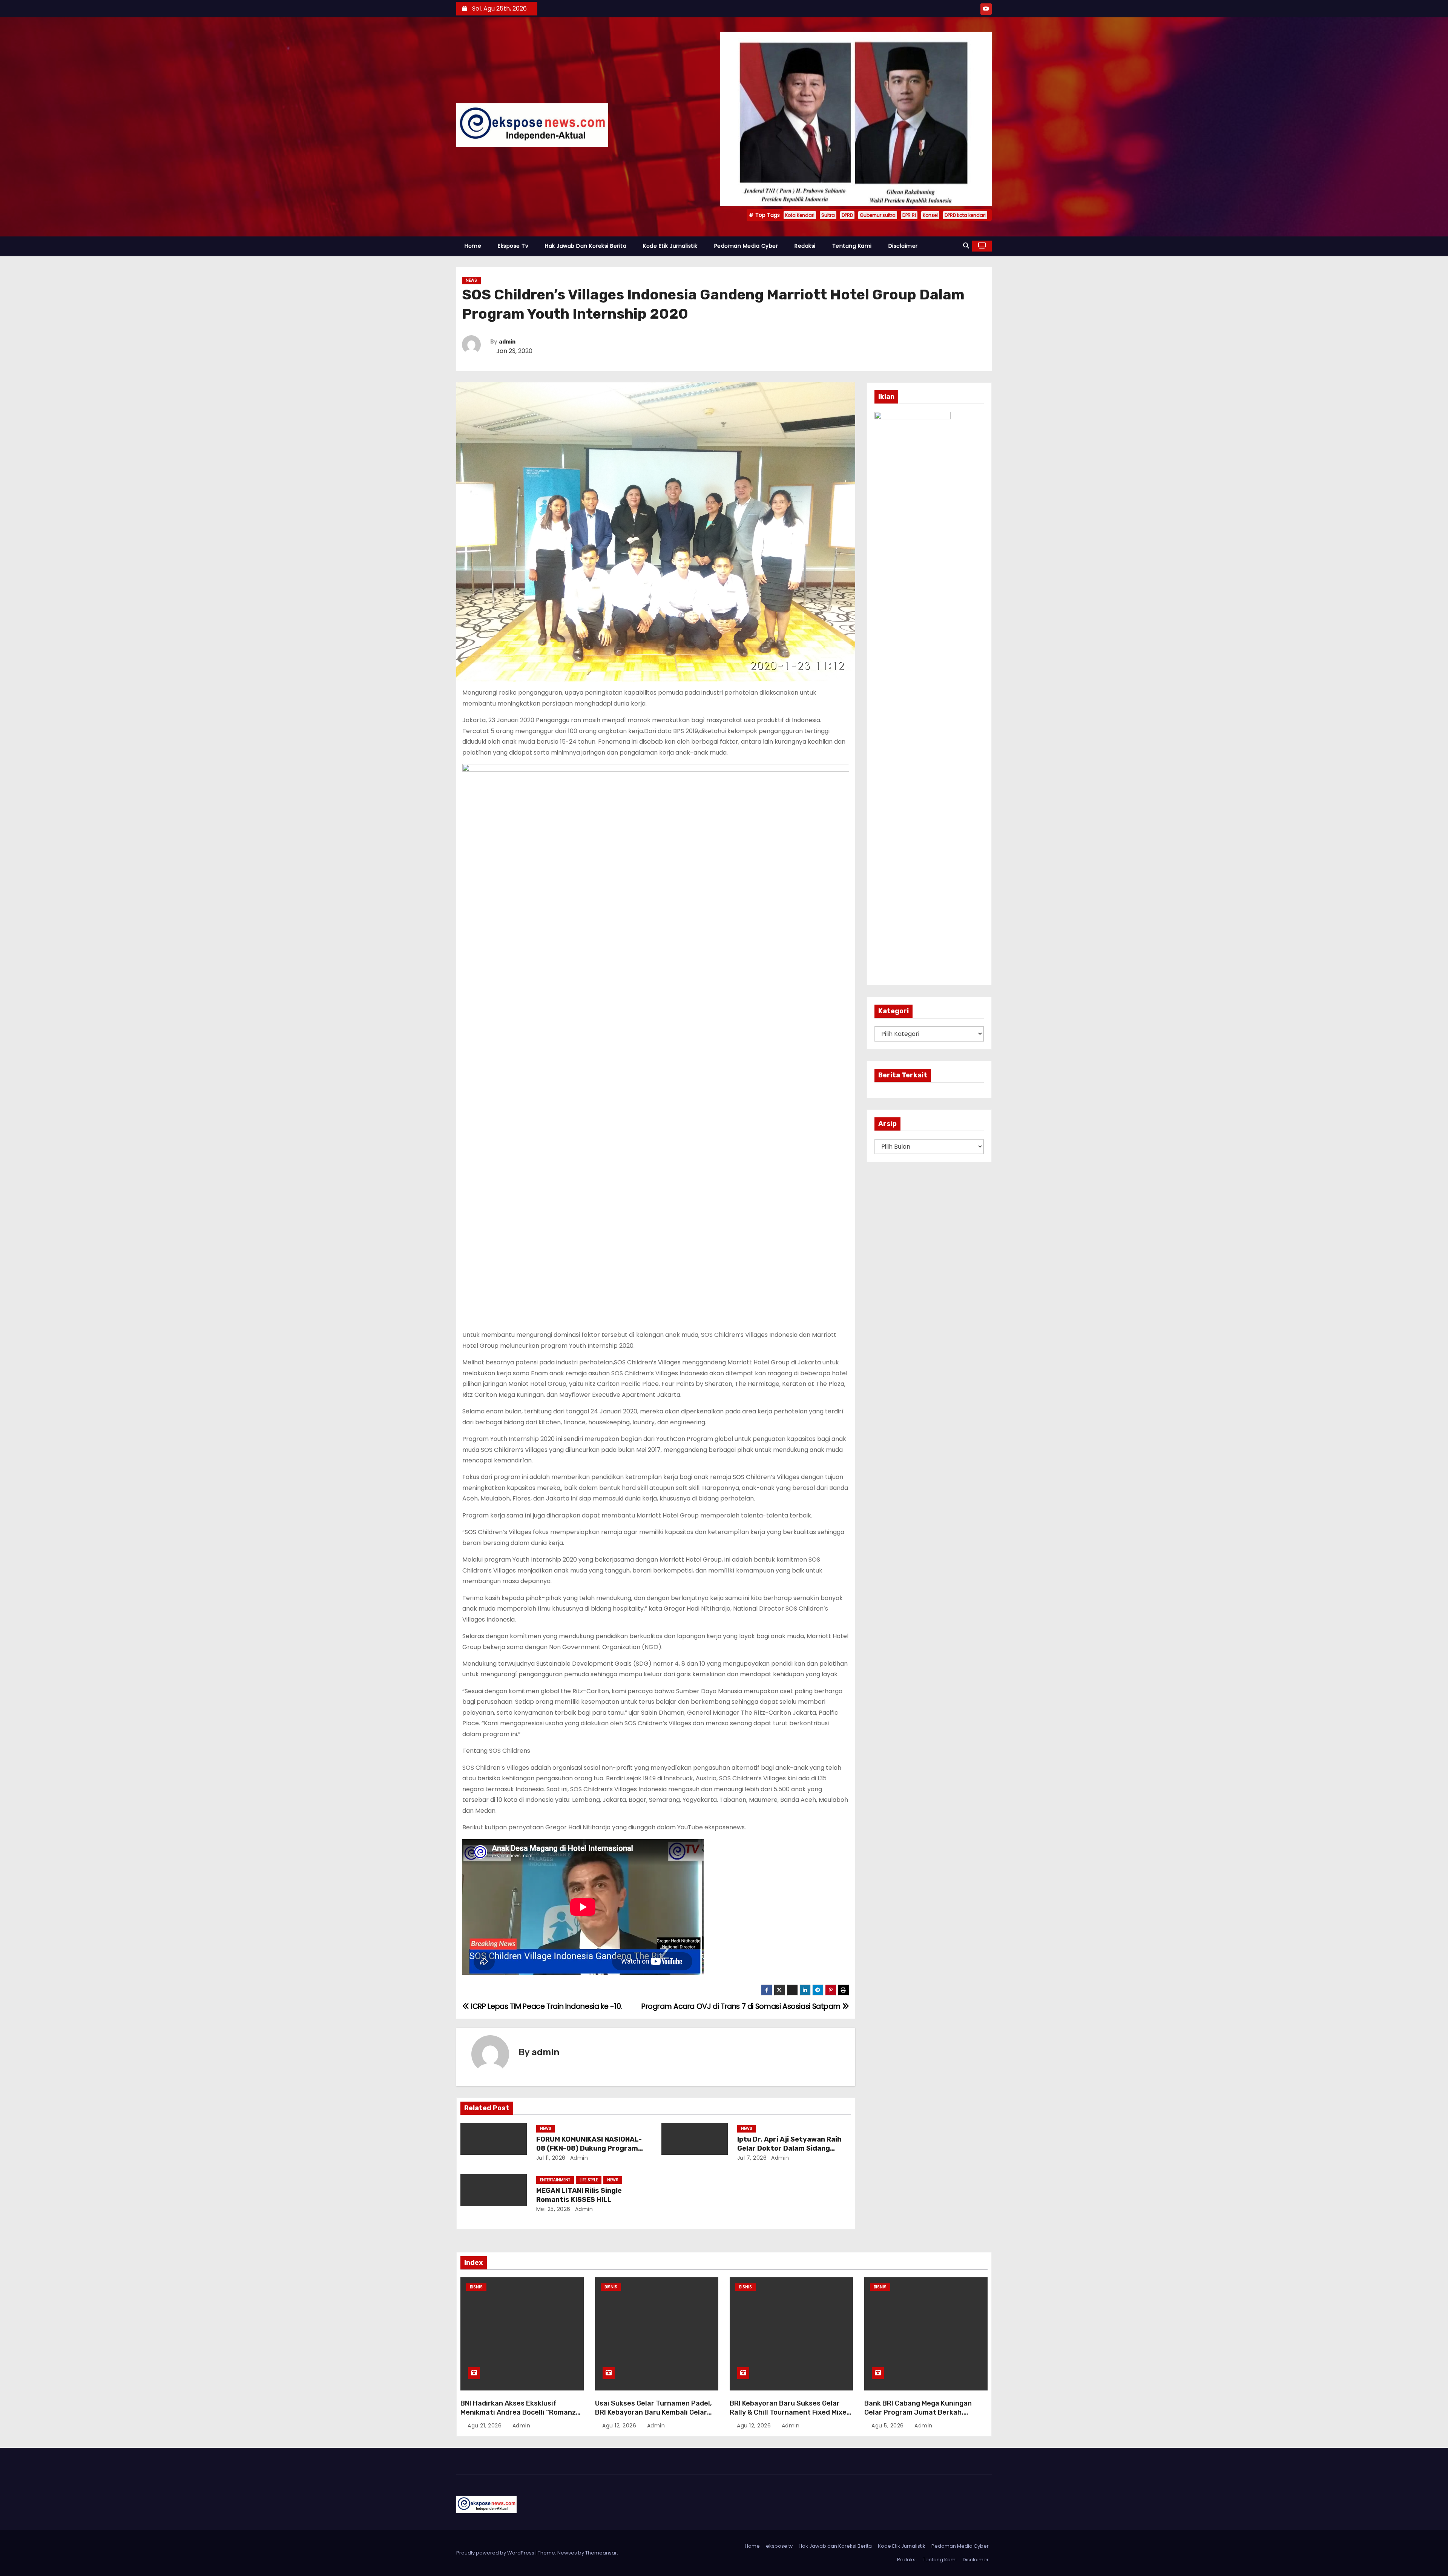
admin (507, 342)
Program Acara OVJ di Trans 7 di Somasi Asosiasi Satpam (742, 2006)
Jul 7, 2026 (752, 2158)
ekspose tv (513, 246)
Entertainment (555, 2180)
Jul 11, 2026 (551, 2158)
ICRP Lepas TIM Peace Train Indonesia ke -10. (546, 2006)
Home (473, 246)
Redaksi (805, 246)
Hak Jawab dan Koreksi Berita (586, 246)
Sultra (828, 215)
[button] (966, 246)
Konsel (930, 215)
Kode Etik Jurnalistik (670, 246)
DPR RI (909, 215)
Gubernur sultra (878, 215)
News (471, 280)
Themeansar (601, 2553)
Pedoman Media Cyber (746, 246)
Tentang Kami (852, 246)
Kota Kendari (800, 215)
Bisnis (476, 2287)
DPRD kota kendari (965, 215)
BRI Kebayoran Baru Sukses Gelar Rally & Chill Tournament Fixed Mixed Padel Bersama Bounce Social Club (790, 2412)
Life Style (589, 2180)
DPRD (847, 215)
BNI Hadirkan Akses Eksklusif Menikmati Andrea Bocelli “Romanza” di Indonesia (522, 2412)
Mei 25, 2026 (553, 2209)
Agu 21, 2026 (485, 2426)
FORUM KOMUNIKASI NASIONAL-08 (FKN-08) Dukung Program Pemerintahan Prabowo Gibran (589, 2148)
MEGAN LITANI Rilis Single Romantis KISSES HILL (579, 2195)
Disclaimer (903, 246)
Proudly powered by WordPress (496, 2553)
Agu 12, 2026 (620, 2426)
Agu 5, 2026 (888, 2426)
